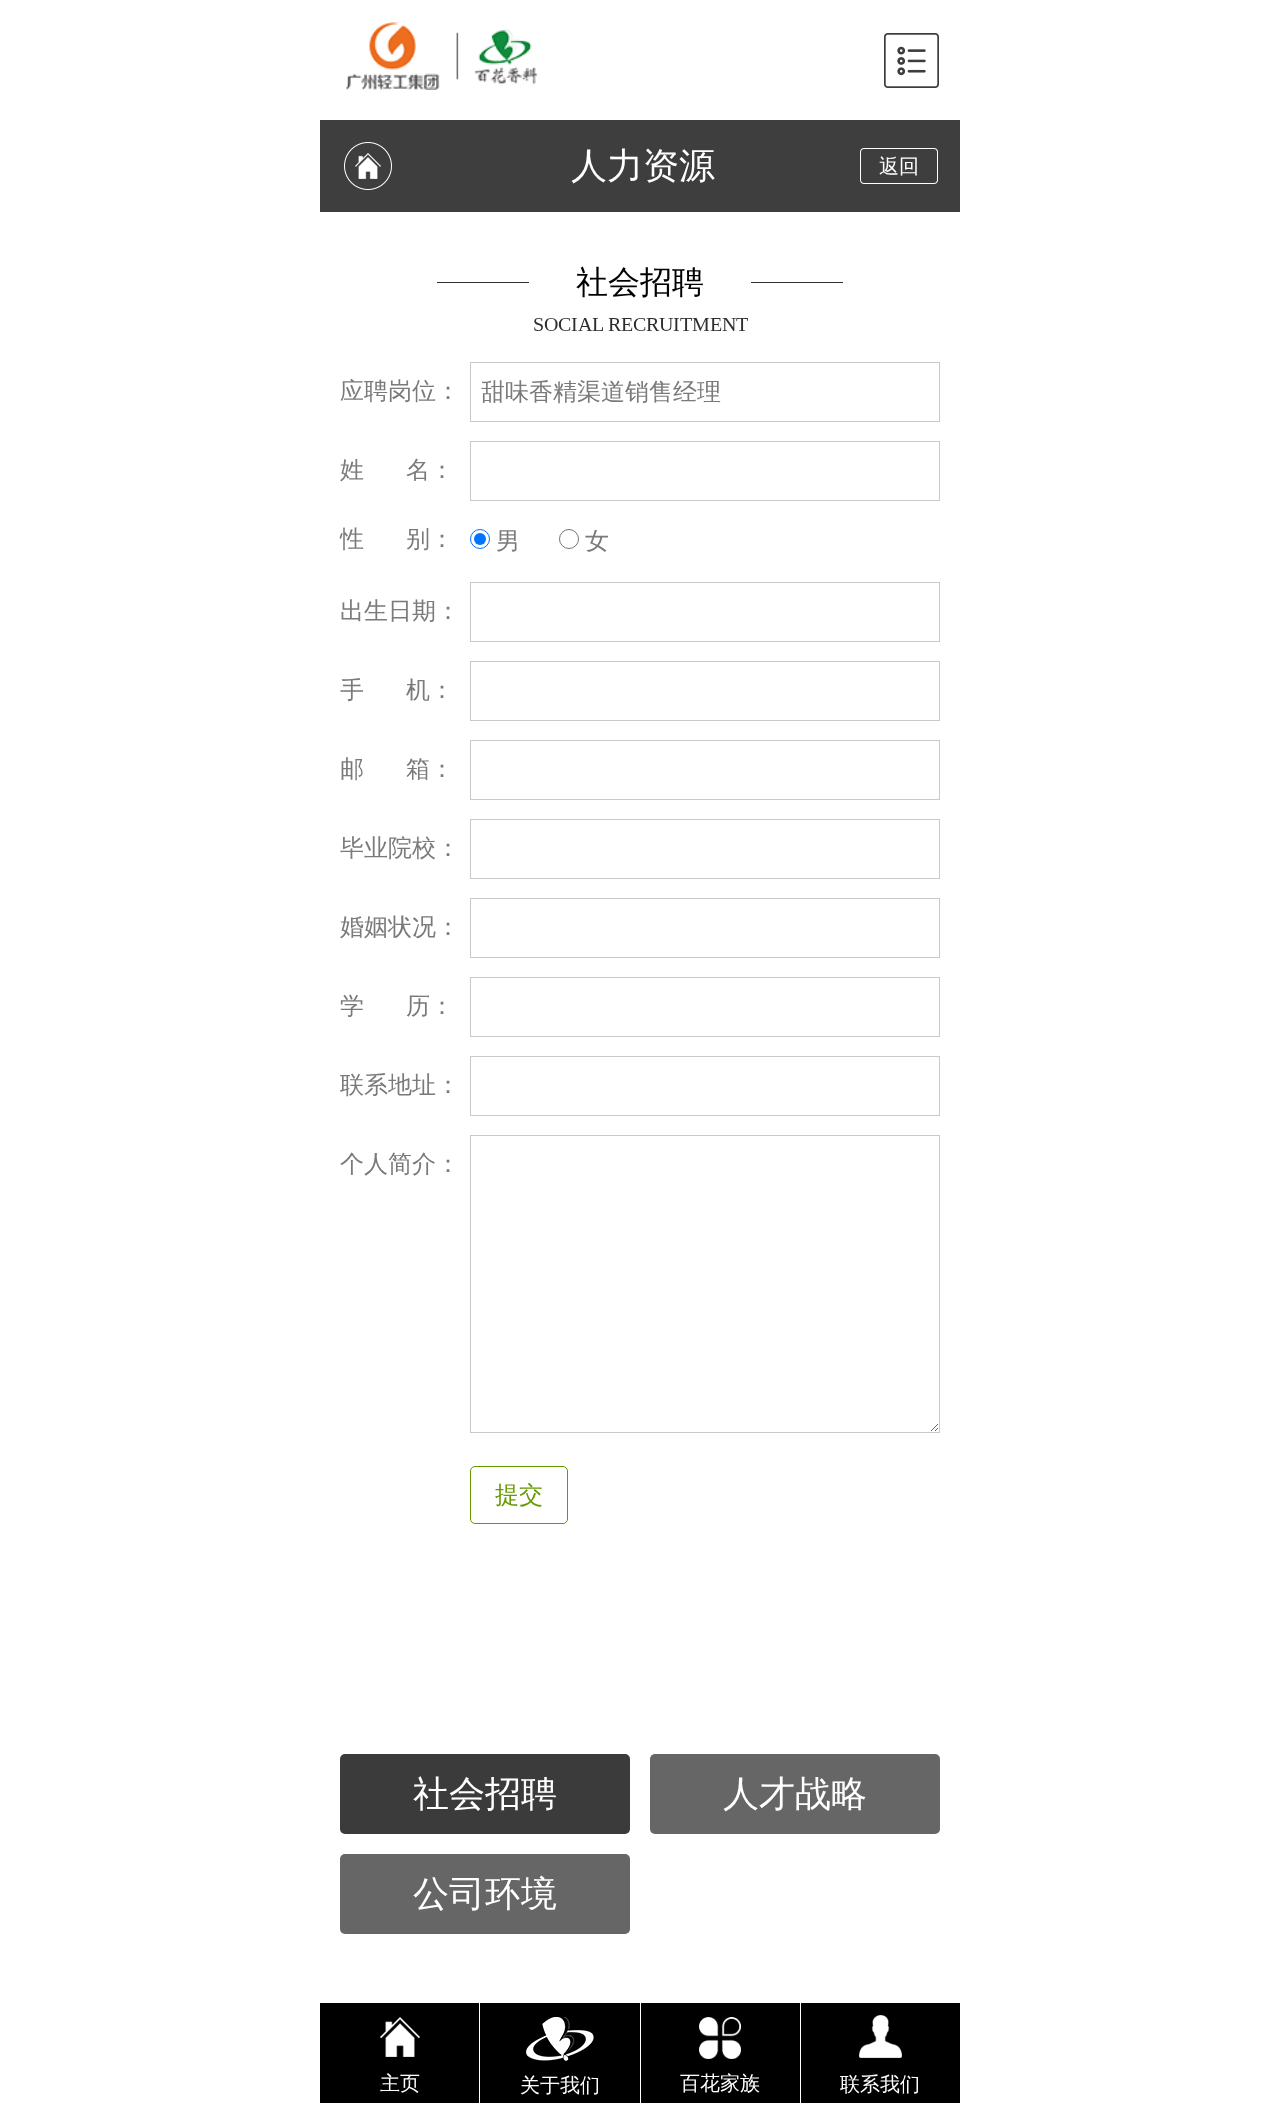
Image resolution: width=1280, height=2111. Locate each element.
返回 (899, 166)
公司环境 (485, 1894)
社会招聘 (485, 1794)
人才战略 (795, 1794)
